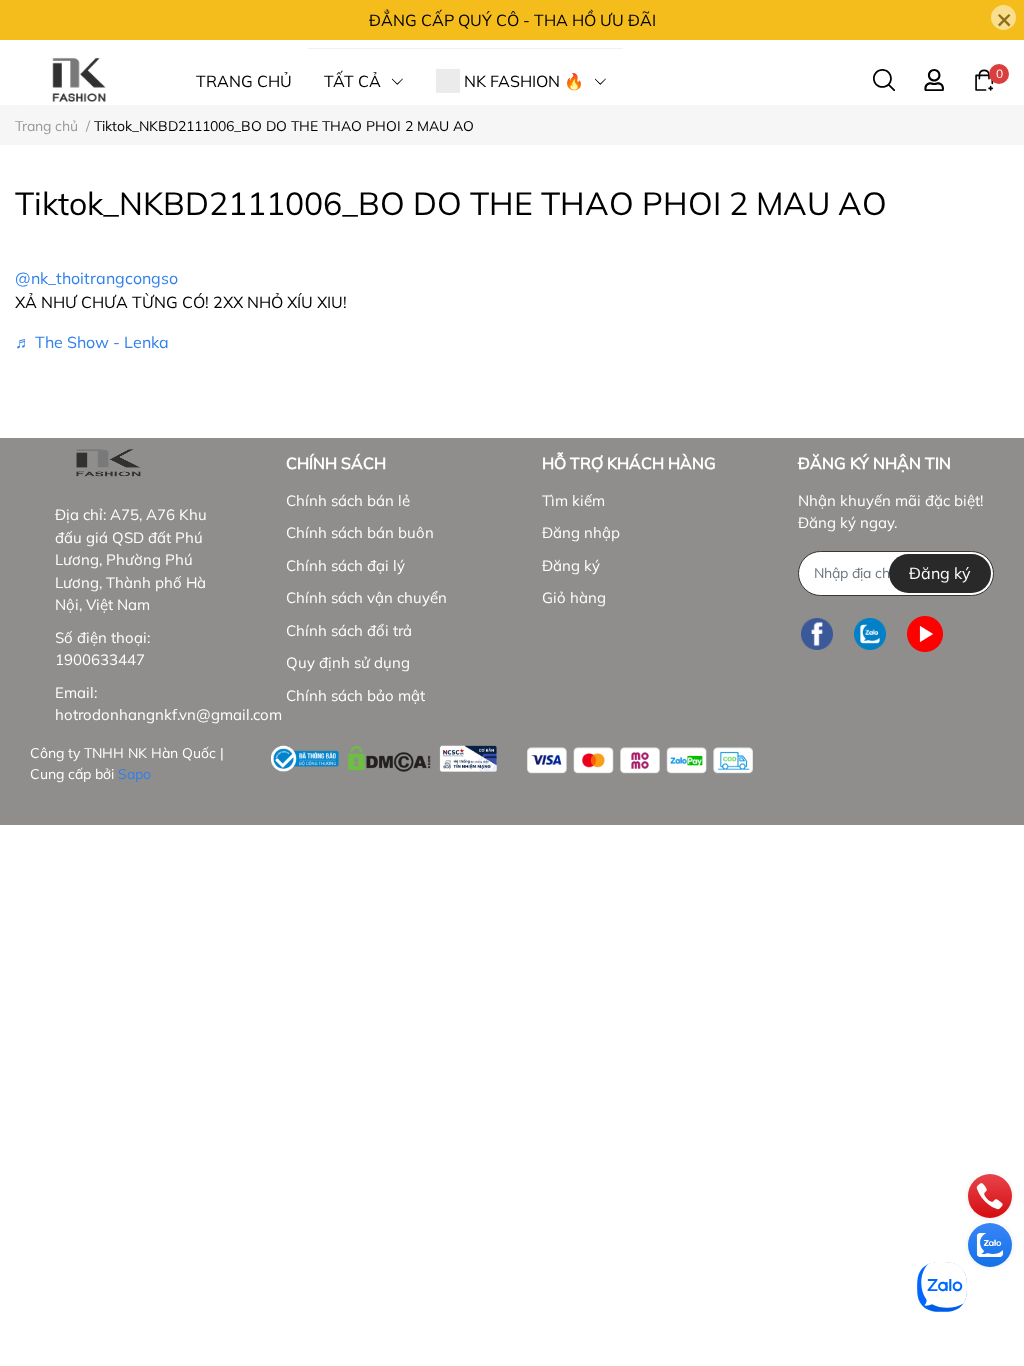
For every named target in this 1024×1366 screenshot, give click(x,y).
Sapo (134, 774)
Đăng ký (571, 565)
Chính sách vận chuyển (366, 597)
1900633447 (100, 659)
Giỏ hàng (574, 597)
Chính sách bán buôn (360, 532)
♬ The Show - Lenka (92, 342)
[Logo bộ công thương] (384, 755)
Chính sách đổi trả (349, 630)
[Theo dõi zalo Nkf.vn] (870, 634)
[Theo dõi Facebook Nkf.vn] (817, 634)
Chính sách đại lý (345, 565)
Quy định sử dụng (348, 662)
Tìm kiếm (573, 500)
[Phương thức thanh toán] (640, 760)
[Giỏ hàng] (984, 79)
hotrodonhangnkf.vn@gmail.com (168, 714)
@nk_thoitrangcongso (96, 278)
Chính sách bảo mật (355, 695)
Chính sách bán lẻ (348, 500)
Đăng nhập (581, 532)
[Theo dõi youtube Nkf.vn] (925, 634)
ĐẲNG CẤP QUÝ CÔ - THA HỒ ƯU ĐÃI (512, 20)
